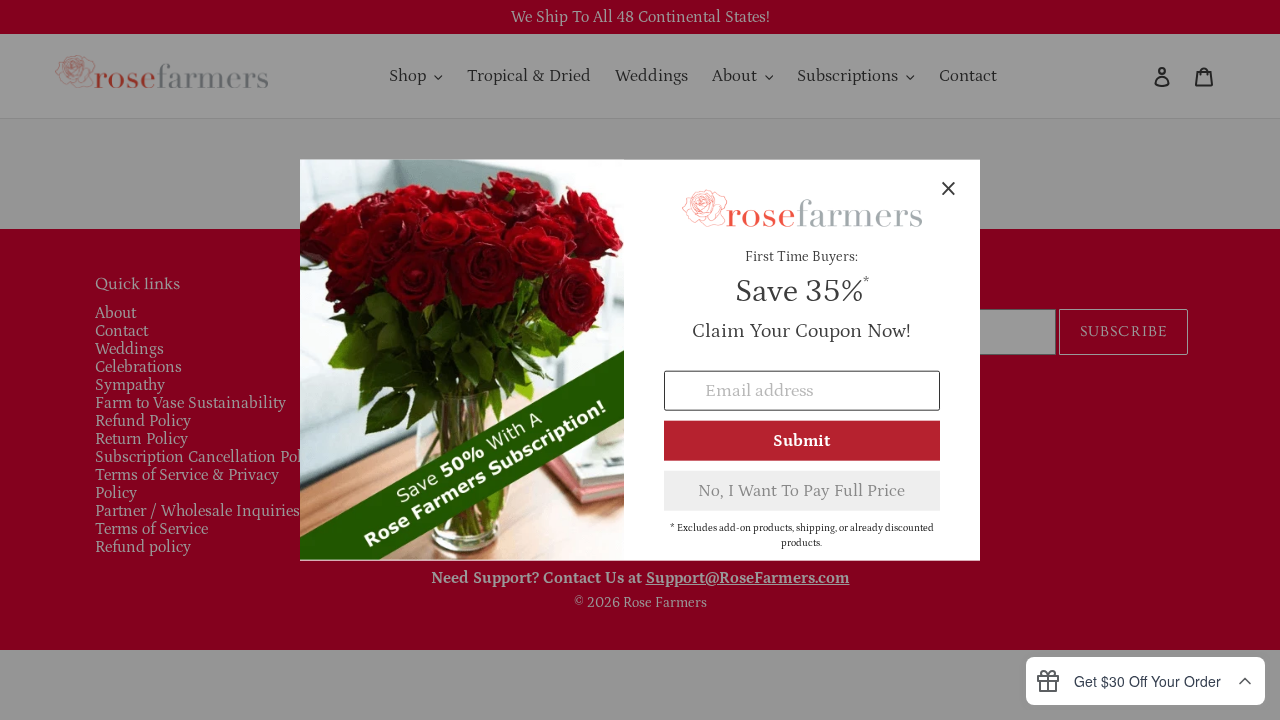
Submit (801, 440)
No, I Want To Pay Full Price (801, 490)
